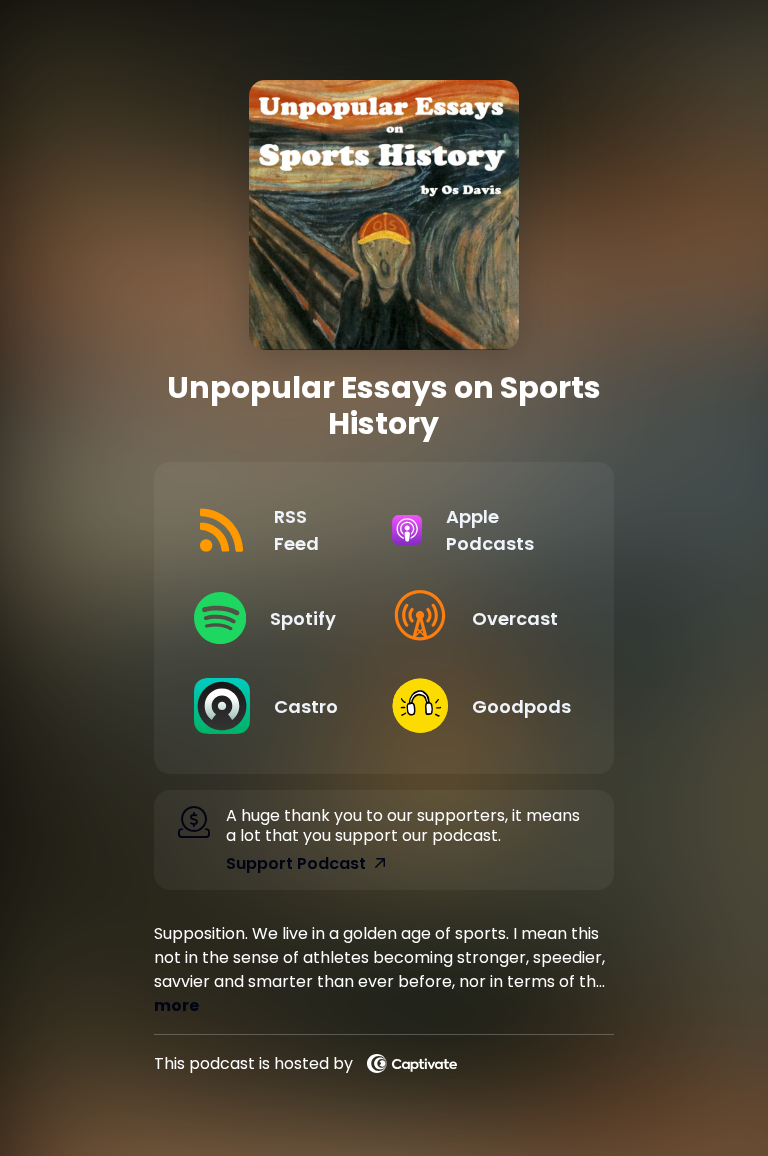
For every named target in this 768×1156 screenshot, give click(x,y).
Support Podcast (296, 864)
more (176, 1005)
